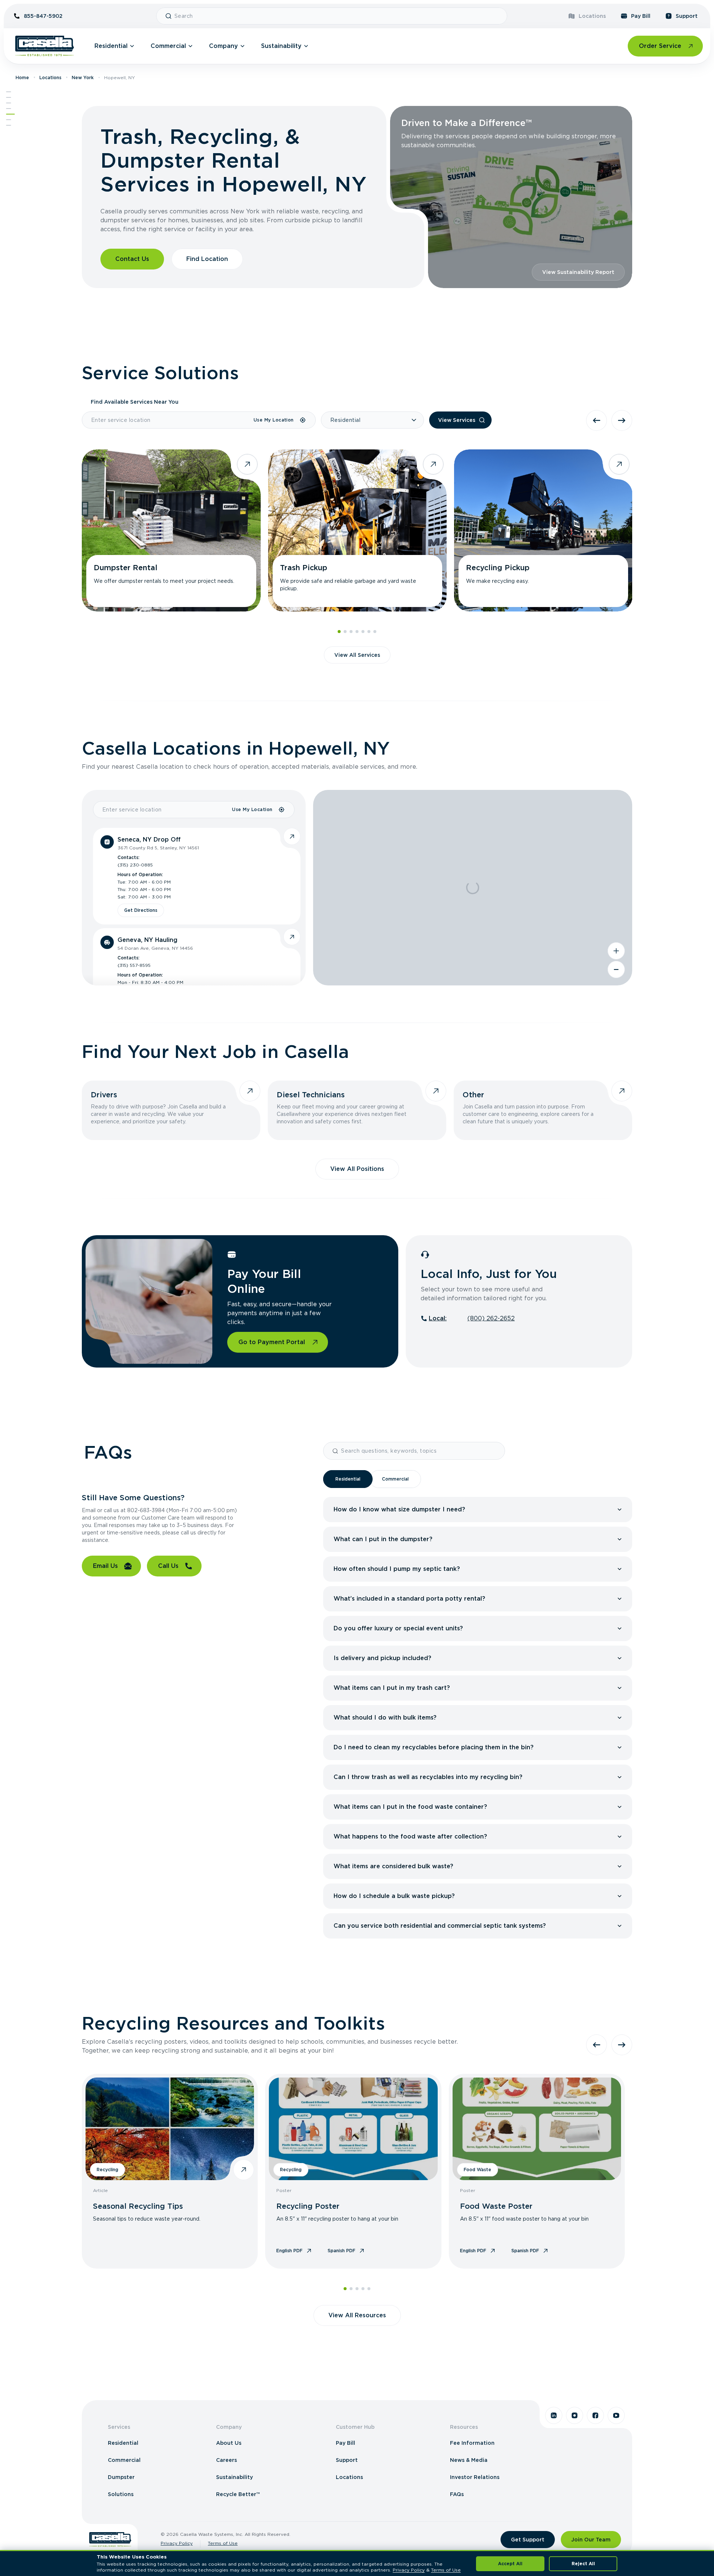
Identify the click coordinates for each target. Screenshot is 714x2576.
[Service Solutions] (9, 97)
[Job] (9, 109)
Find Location (207, 259)
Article (100, 2190)
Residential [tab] (348, 1479)
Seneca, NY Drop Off (149, 840)
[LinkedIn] (554, 2415)
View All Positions (357, 1169)
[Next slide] (622, 420)
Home (22, 78)
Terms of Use (223, 2543)
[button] (480, 1510)
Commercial (168, 46)
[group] (478, 1510)
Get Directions (141, 910)
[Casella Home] (45, 46)
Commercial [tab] (395, 1479)
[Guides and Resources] (9, 125)
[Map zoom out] (616, 969)
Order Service (660, 46)
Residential (111, 46)
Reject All (583, 2564)
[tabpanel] (478, 1718)
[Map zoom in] (616, 951)
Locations (592, 16)
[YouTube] (616, 2415)
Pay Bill (641, 16)
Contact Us (132, 259)
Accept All (510, 2564)
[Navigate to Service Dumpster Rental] (171, 530)
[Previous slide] (596, 420)
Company (223, 46)
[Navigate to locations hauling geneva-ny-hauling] (292, 937)
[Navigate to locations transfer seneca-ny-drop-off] (292, 836)
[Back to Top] (9, 92)
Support (687, 16)
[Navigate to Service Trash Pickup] (357, 530)
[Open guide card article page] (244, 2170)
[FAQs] (9, 120)
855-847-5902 (43, 16)
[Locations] (9, 103)
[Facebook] (595, 2415)
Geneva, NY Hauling (147, 940)
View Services (457, 420)
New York (83, 78)
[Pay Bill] (10, 114)
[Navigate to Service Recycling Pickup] (543, 530)
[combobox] (338, 16)
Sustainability (281, 46)
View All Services (357, 655)
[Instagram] (575, 2415)
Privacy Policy (177, 2543)
